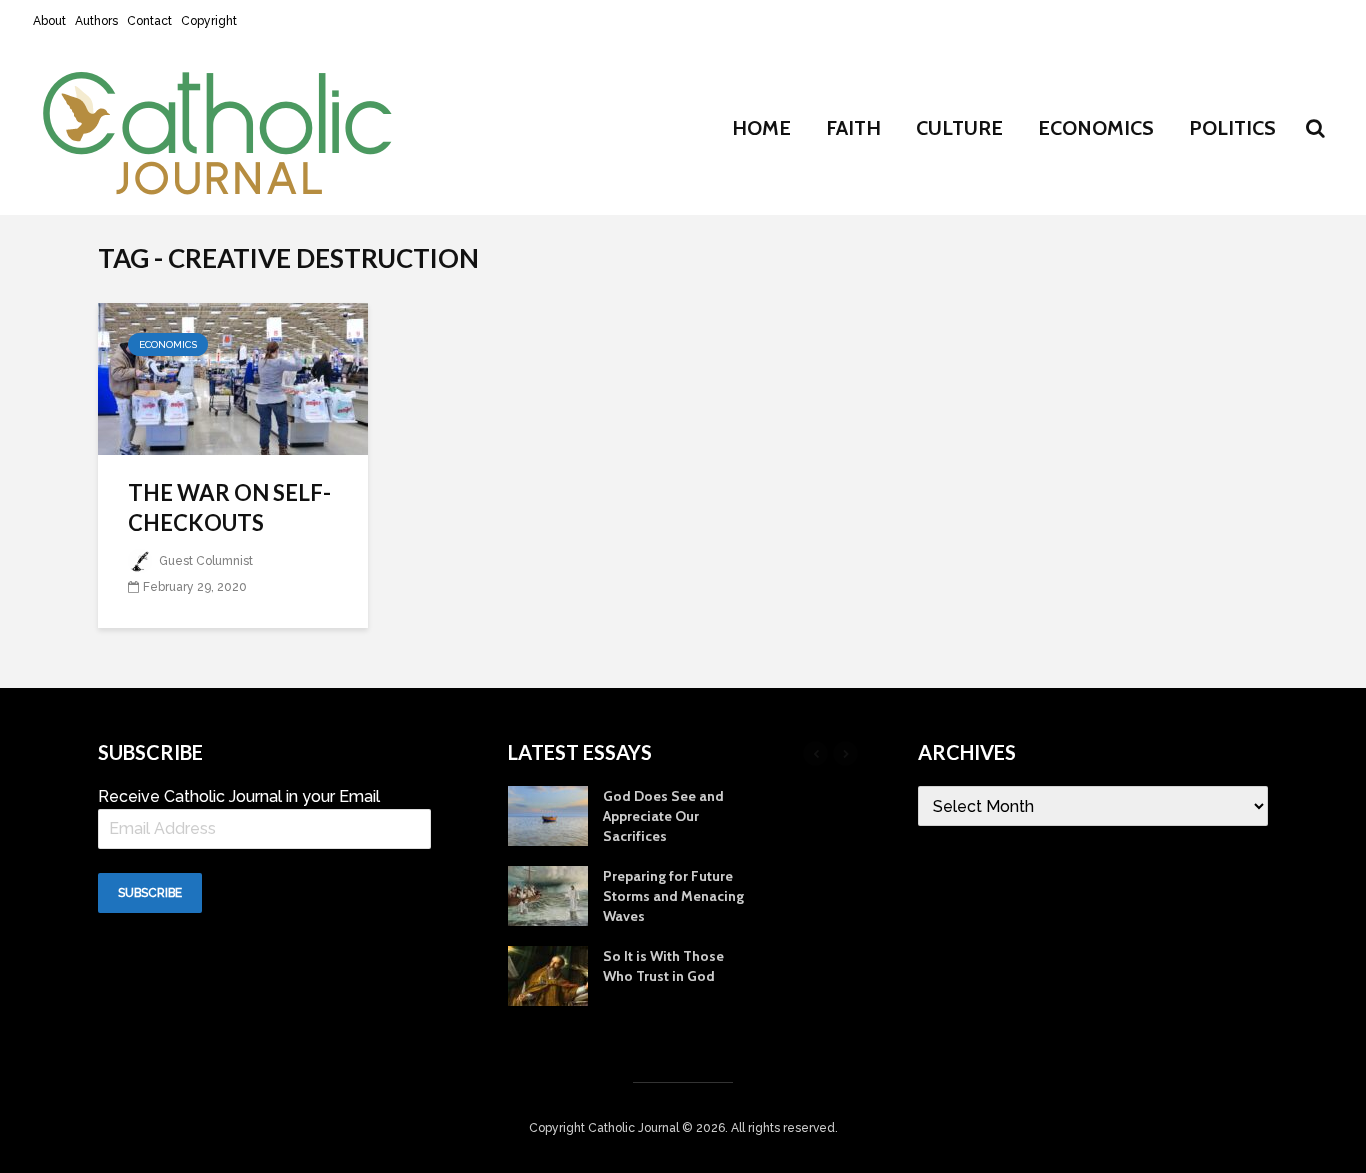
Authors (96, 21)
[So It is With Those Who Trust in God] (548, 975)
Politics (1232, 128)
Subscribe (150, 893)
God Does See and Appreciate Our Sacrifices (663, 816)
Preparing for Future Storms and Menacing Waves (673, 896)
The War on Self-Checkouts (229, 507)
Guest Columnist (204, 561)
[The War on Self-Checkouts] (233, 377)
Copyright (209, 21)
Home (761, 128)
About (49, 21)
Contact (149, 21)
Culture (959, 128)
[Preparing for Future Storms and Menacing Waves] (548, 895)
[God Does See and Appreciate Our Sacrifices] (548, 815)
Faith (853, 128)
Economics (1096, 128)
